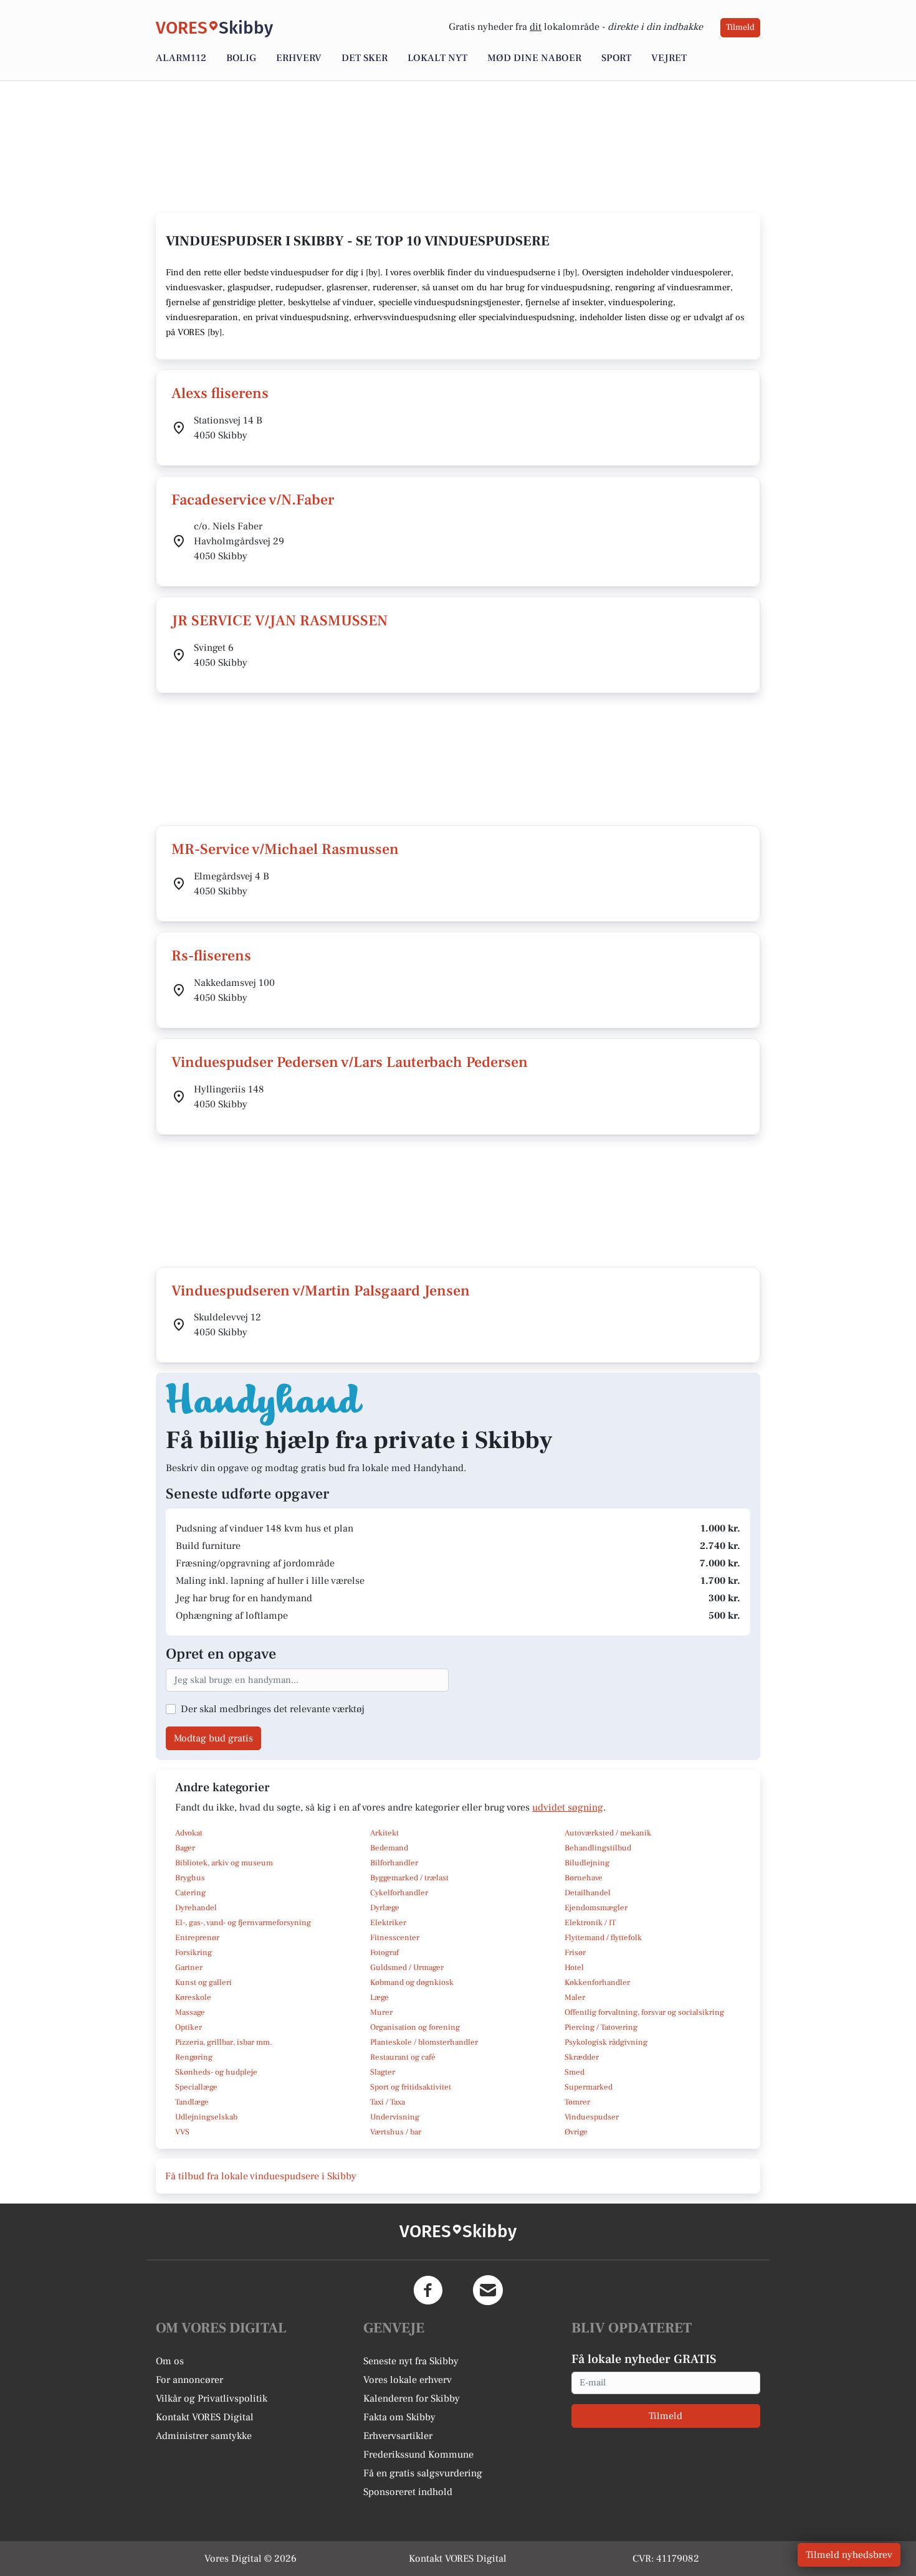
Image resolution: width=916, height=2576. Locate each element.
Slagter (383, 2072)
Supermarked (589, 2087)
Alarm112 (181, 58)
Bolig (241, 58)
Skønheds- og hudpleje (216, 2072)
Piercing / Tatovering (601, 2027)
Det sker (365, 58)
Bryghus (190, 1878)
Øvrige (576, 2132)
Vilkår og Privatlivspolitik (212, 2398)
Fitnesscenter (395, 1938)
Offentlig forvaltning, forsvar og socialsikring (644, 2012)
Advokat (189, 1833)
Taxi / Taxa (388, 2102)
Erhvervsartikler (398, 2436)
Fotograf (384, 1953)
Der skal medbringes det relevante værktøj (273, 1709)
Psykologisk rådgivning (606, 2042)
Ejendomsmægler (596, 1908)
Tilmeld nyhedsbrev (849, 2555)
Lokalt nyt (437, 58)
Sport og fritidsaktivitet (411, 2087)
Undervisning (395, 2117)
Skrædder (582, 2057)
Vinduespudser (592, 2117)
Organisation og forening (415, 2027)
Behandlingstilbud (598, 1848)
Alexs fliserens (220, 393)
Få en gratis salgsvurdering (423, 2473)
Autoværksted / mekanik (608, 1833)
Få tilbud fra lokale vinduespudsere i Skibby (261, 2176)
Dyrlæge (385, 1908)
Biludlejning (587, 1863)
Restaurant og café (403, 2057)
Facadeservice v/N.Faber (253, 500)
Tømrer (577, 2102)
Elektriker (388, 1923)
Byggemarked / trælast (409, 1878)
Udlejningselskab (206, 2117)
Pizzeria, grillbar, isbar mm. (224, 2042)
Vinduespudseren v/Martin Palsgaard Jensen (321, 1291)
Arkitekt (384, 1833)
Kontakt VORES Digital (205, 2417)
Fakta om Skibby (399, 2417)
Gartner (189, 1968)
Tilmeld (740, 27)
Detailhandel (588, 1893)
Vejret (669, 58)
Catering (190, 1893)
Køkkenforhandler (597, 1982)
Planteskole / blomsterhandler (424, 2042)
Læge (379, 1997)
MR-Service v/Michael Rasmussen (285, 849)
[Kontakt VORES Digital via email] (488, 2290)
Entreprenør (197, 1938)
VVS (182, 2132)
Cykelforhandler (399, 1893)
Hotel (574, 1968)
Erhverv (299, 58)
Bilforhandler (394, 1863)
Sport (616, 58)
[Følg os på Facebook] (428, 2290)
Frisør (575, 1953)
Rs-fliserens (211, 956)
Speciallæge (196, 2087)
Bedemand (389, 1848)
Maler (575, 1997)
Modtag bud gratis (213, 1738)
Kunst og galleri (203, 1982)
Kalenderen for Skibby (412, 2398)
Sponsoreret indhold (408, 2492)
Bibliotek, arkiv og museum (224, 1863)
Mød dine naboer (534, 58)
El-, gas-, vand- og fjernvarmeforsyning (243, 1923)
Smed (575, 2072)
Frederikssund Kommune (418, 2455)
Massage (190, 2012)
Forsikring (193, 1953)
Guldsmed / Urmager (407, 1968)
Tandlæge (192, 2102)
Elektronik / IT (590, 1923)
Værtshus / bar (396, 2132)
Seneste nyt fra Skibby (411, 2361)
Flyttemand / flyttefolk (603, 1938)
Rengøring (194, 2057)
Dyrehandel (196, 1908)
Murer (381, 2012)
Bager (185, 1848)
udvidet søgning (568, 1807)
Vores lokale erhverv (408, 2380)
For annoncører (189, 2380)
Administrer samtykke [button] (204, 2436)
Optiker (188, 2027)
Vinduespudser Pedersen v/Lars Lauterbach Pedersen (350, 1062)
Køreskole (193, 1997)
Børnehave (584, 1878)
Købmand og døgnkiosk (412, 1982)
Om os (170, 2361)
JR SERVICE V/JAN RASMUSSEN (279, 621)
